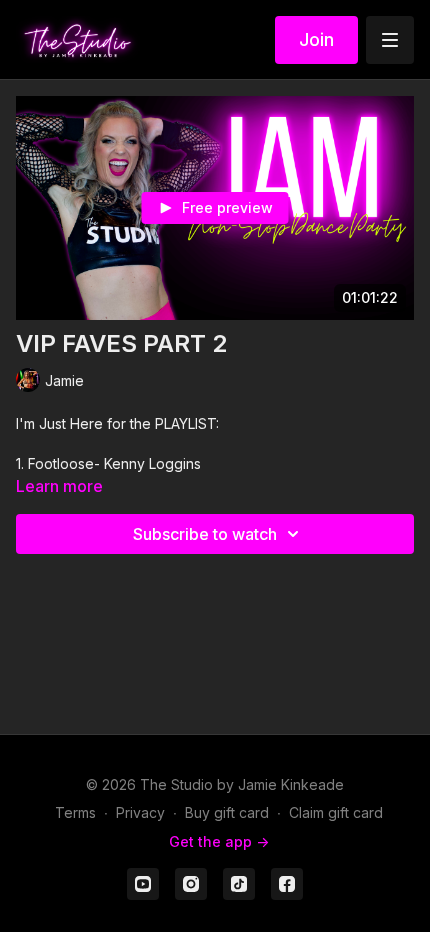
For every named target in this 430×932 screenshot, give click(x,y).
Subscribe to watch (205, 534)
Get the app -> (219, 841)
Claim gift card (336, 812)
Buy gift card (227, 812)
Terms (75, 812)
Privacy (140, 812)
